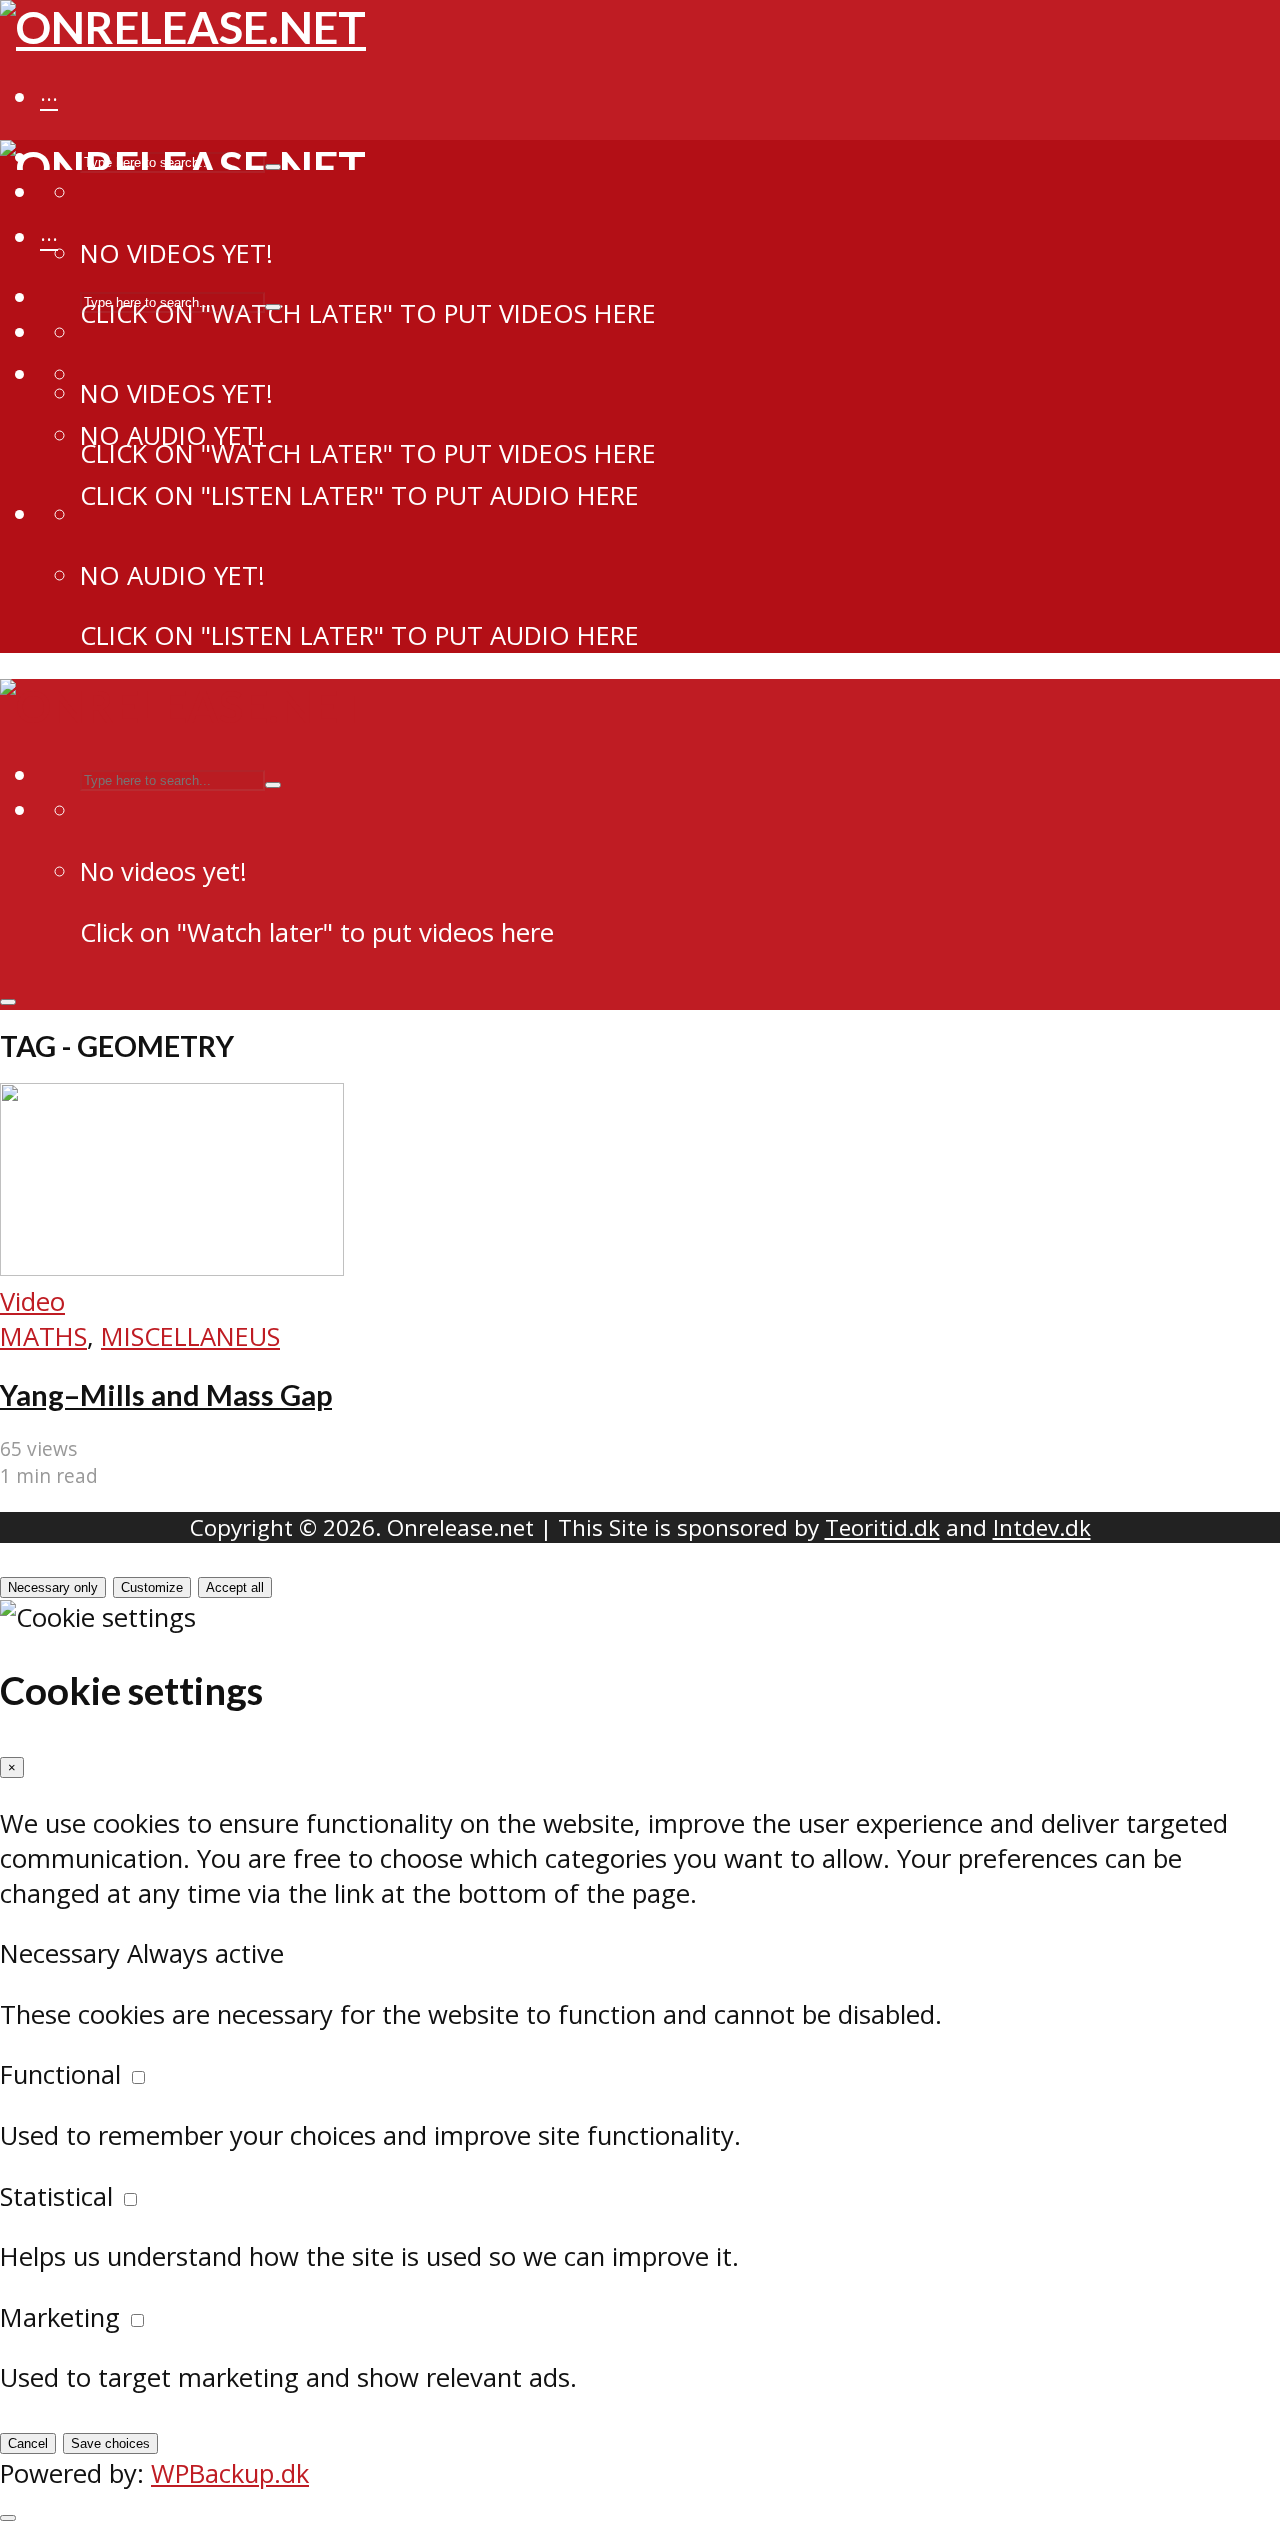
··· (49, 99)
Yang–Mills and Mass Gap (166, 1395)
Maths (43, 1336)
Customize (152, 1587)
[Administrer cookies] (8, 2518)
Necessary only (53, 1587)
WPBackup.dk (230, 2473)
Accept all (235, 1587)
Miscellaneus (190, 1336)
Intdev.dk (1042, 1527)
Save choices (110, 2443)
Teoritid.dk (882, 1527)
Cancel (28, 2443)
